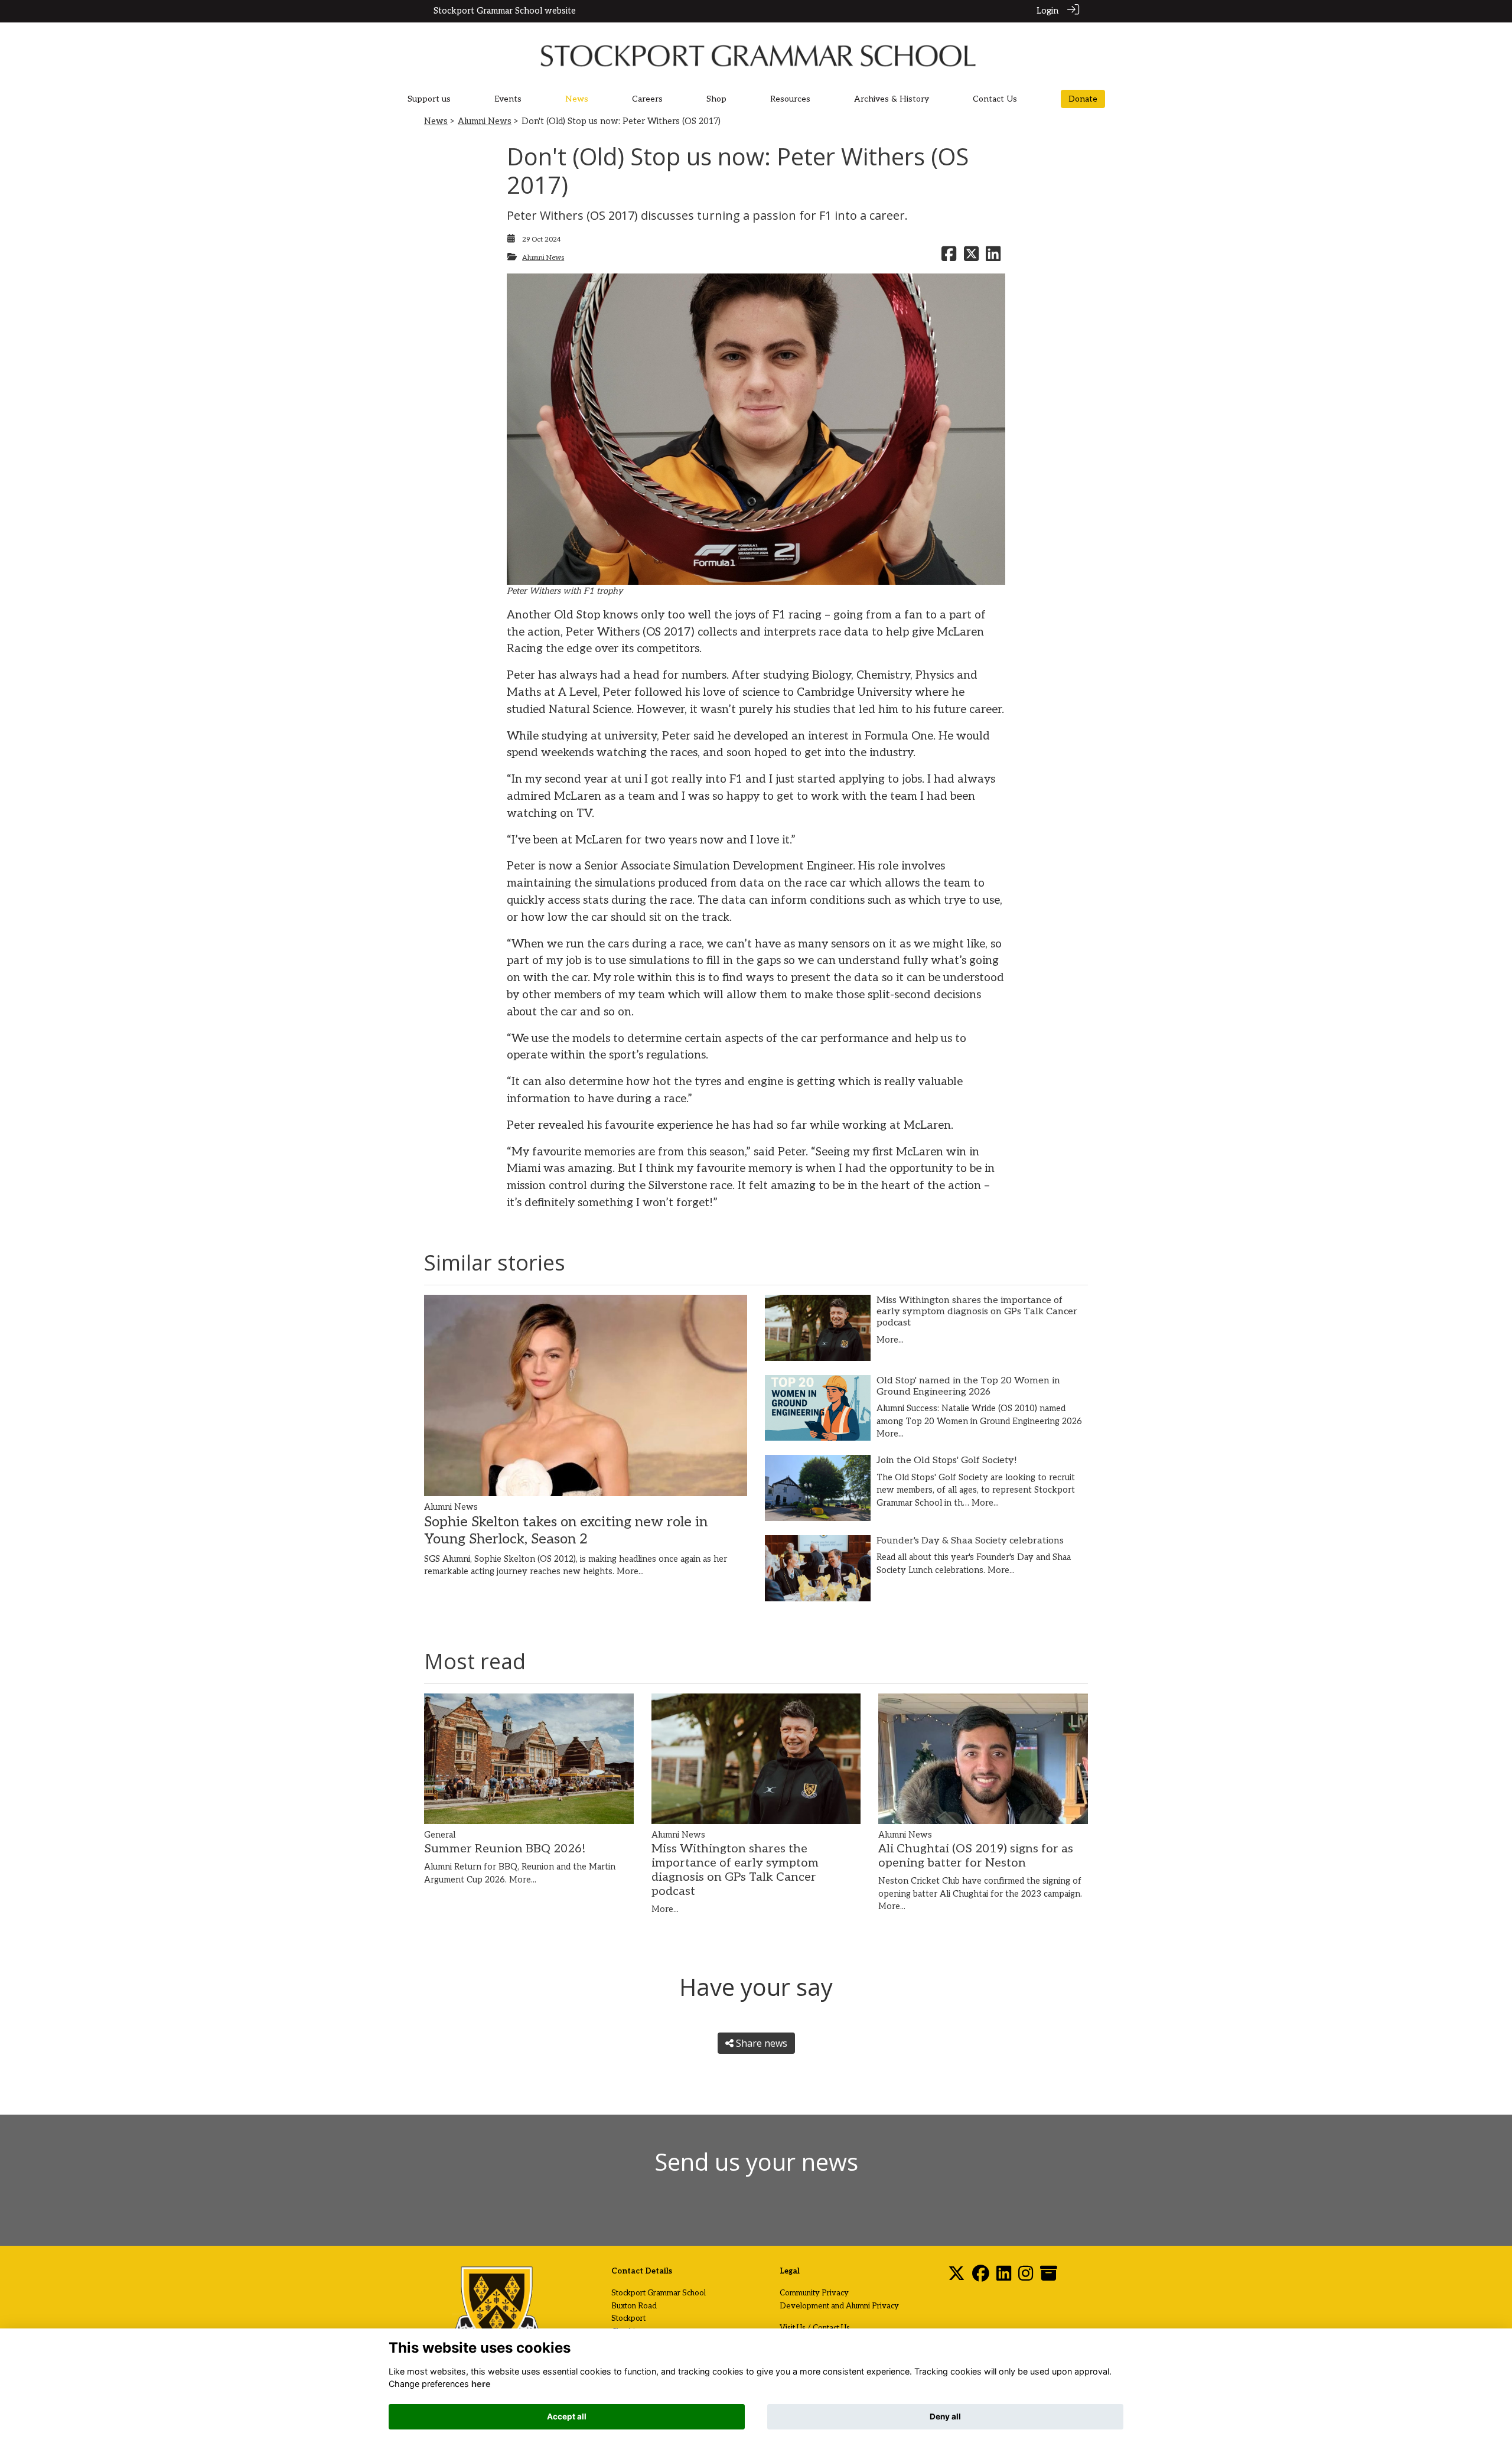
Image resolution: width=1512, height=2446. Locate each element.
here (481, 2384)
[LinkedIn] (1004, 2277)
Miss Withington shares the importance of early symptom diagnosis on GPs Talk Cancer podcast (977, 1312)
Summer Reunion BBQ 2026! (505, 1849)
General (440, 1835)
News (436, 121)
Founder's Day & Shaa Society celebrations (970, 1541)
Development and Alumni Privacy (839, 2306)
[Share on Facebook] (949, 258)
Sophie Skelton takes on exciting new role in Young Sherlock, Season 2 (566, 1530)
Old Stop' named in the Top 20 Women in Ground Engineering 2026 (968, 1386)
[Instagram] (1026, 2277)
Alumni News (485, 121)
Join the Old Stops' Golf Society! (947, 1460)
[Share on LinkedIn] (993, 258)
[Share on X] (971, 258)
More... (630, 1572)
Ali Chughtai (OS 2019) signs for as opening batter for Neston (976, 1856)
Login (1047, 11)
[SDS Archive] (1049, 2277)
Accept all (567, 2416)
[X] (957, 2277)
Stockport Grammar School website (505, 11)
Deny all (945, 2416)
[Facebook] (981, 2277)
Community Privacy (814, 2293)
